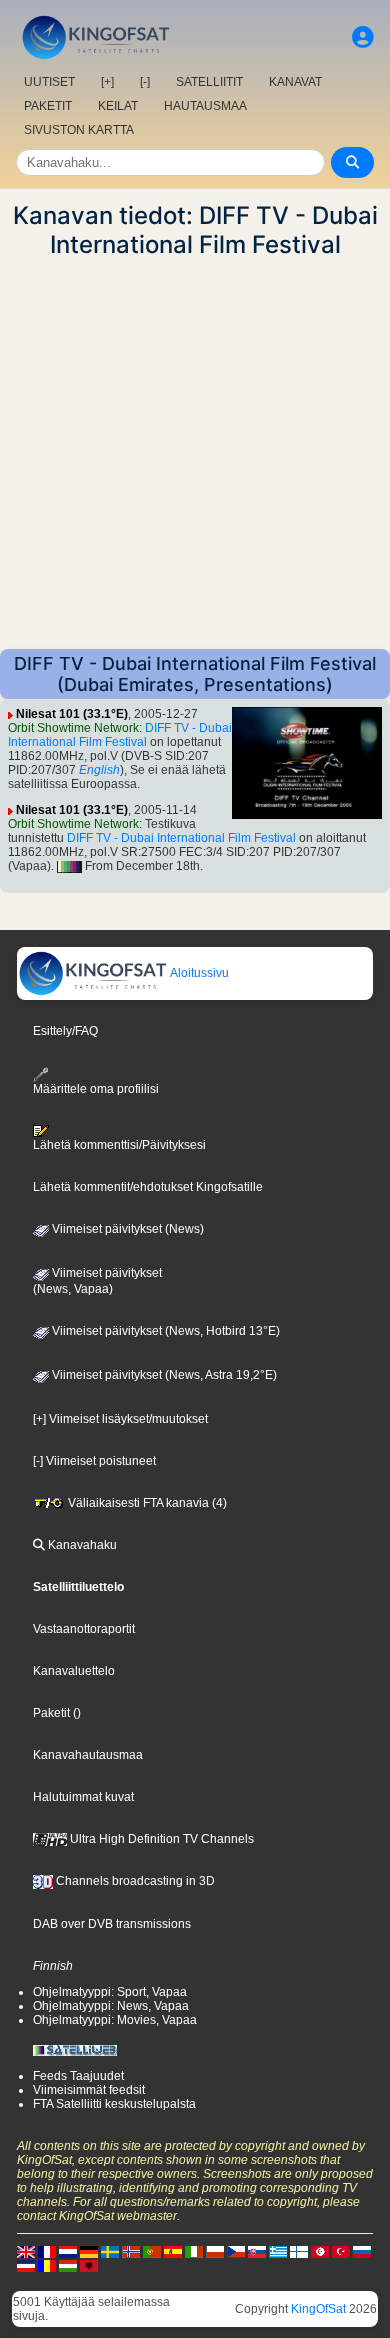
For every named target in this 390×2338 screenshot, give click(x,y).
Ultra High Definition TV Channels (160, 1839)
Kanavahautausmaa (88, 1755)
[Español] (173, 2251)
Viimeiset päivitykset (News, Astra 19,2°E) (163, 1375)
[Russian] (362, 2251)
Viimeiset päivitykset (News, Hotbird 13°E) (164, 1331)
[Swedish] (110, 2251)
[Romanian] (47, 2265)
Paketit (51, 1713)
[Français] (47, 2251)
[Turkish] (341, 2251)
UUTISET (49, 82)
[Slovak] (257, 2251)
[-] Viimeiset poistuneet (94, 1461)
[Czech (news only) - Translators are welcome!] (236, 2251)
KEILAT (118, 106)
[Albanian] (89, 2265)
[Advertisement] (195, 454)
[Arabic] (320, 2251)
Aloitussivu (198, 973)
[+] (107, 82)
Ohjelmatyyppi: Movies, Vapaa (115, 2020)
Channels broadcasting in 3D (134, 1881)
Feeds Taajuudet (78, 2076)
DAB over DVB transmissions (112, 1924)
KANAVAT (295, 82)
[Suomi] (299, 2251)
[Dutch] (68, 2251)
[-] (145, 82)
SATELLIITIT (209, 82)
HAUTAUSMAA (205, 106)
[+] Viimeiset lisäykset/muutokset (120, 1419)
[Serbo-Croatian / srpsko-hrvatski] (26, 2265)
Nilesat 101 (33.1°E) (72, 714)
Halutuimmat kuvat (83, 1797)
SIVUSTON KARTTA (79, 130)
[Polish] (215, 2251)
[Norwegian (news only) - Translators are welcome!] (131, 2251)
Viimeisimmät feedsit (89, 2090)
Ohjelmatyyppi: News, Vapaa (111, 2006)
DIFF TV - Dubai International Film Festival (120, 735)
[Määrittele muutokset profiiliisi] (363, 37)
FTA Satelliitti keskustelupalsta (114, 2104)
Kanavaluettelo (74, 1671)
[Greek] (278, 2251)
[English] (26, 2251)
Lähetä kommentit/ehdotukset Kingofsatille (148, 1187)
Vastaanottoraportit (84, 1629)
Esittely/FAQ (65, 1031)
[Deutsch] (89, 2251)
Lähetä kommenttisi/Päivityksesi (119, 1145)
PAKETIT (48, 106)
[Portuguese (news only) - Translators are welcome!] (152, 2251)
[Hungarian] (68, 2265)
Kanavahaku (81, 1545)
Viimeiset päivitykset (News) (126, 1229)
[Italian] (194, 2251)
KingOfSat (318, 2309)
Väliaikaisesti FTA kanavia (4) (146, 1503)
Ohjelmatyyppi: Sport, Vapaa (110, 1992)
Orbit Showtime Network (73, 728)
